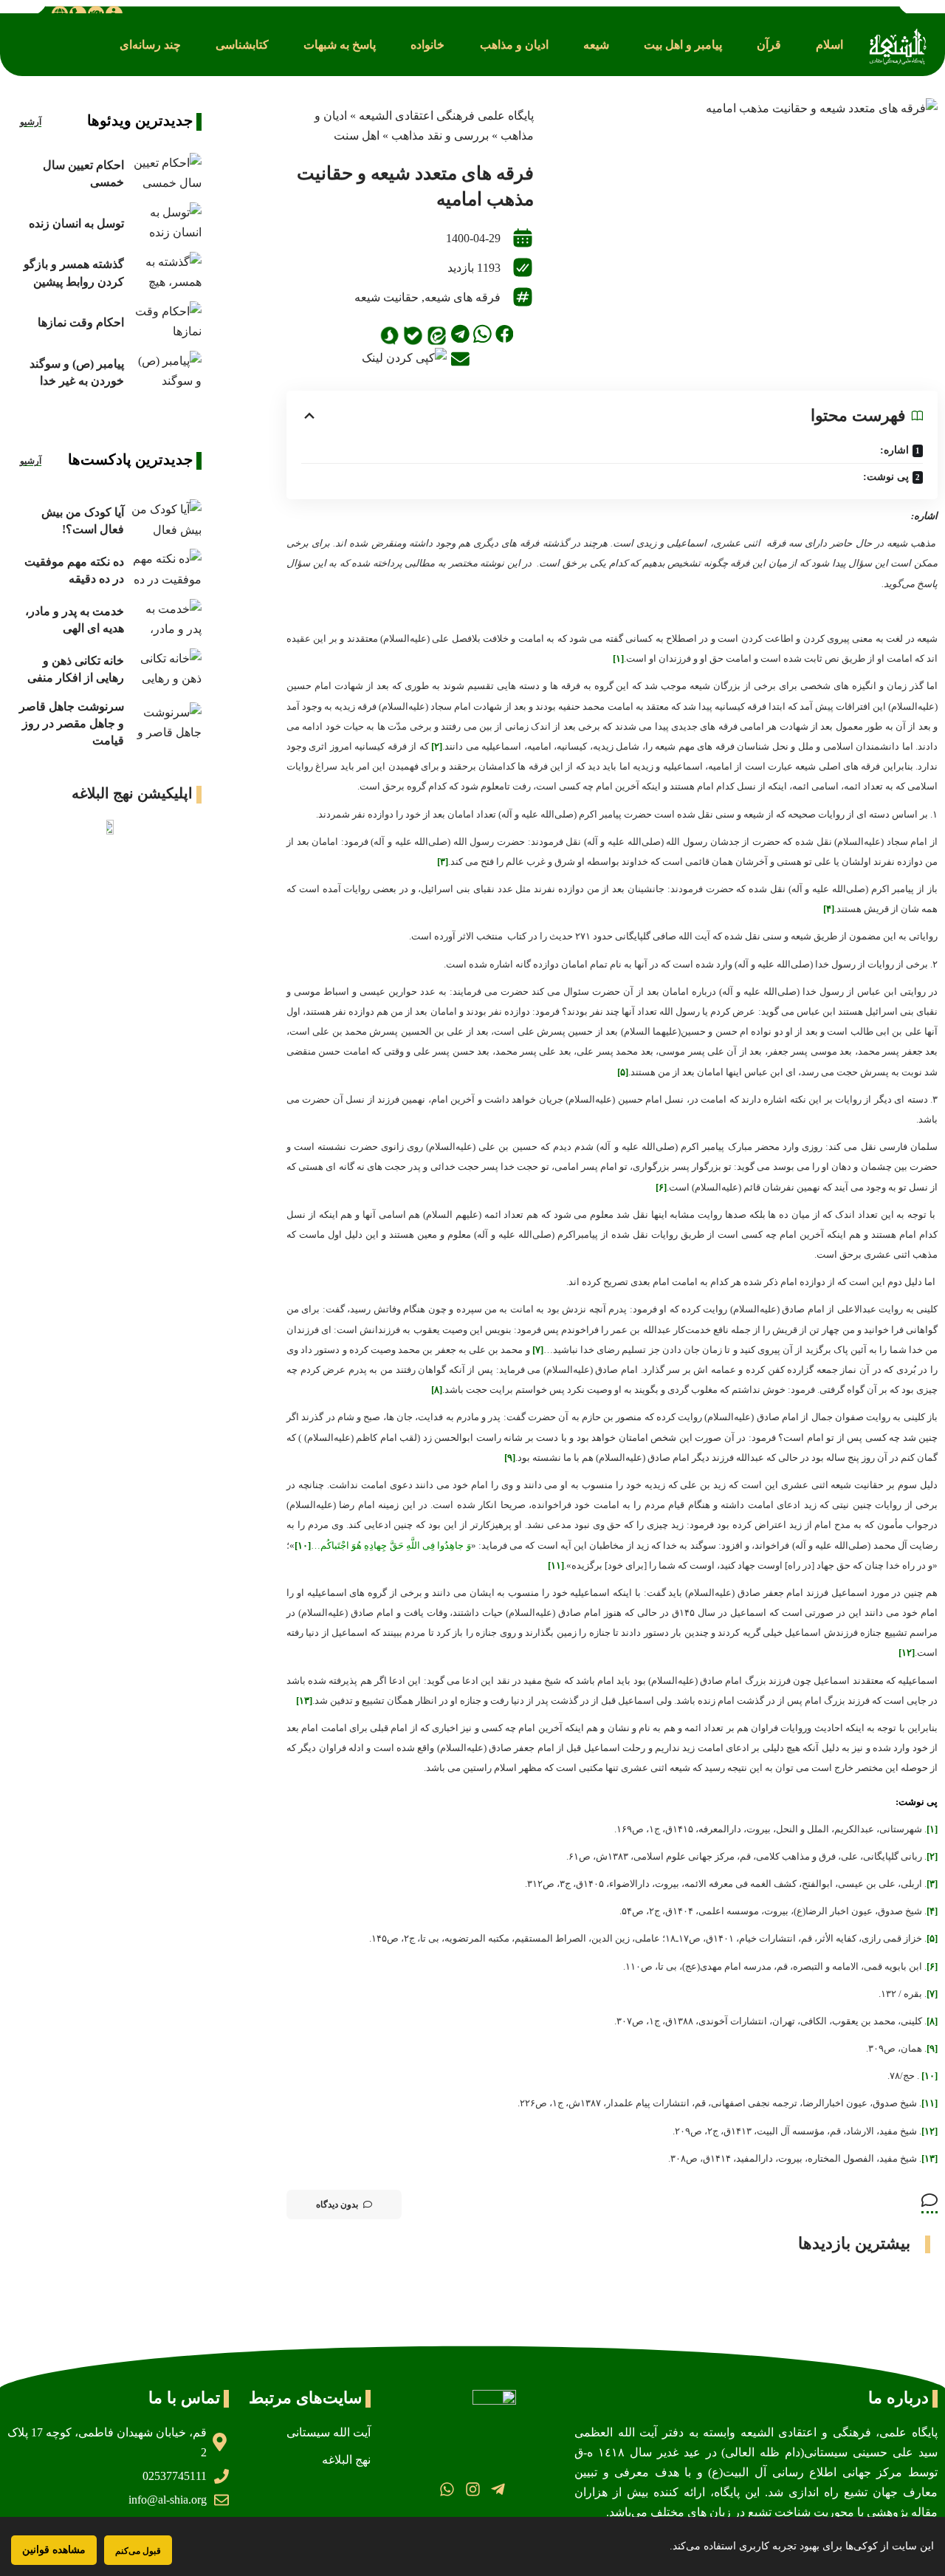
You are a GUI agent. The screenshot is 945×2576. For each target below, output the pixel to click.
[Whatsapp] (447, 2489)
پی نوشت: (886, 477)
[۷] (538, 1350)
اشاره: (894, 450)
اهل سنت (357, 136)
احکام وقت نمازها (81, 322)
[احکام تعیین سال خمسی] (166, 174)
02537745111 (175, 2476)
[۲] (437, 746)
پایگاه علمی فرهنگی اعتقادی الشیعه (446, 116)
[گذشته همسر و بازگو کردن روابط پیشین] (166, 273)
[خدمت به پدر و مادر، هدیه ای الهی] (166, 620)
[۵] (623, 1072)
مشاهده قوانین (54, 2550)
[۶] (661, 1187)
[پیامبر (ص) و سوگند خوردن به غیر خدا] (166, 372)
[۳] (443, 861)
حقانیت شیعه (386, 297)
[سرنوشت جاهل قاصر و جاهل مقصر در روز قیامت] (166, 723)
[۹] (510, 1457)
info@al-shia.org (168, 2500)
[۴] (829, 909)
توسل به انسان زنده (76, 223)
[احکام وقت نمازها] (166, 322)
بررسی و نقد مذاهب (440, 136)
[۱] (618, 658)
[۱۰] (303, 1545)
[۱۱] (556, 1565)
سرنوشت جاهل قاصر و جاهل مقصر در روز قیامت (72, 723)
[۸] (437, 1390)
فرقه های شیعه (463, 297)
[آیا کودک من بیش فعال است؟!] (166, 520)
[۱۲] (907, 1652)
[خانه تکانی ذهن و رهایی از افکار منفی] (166, 669)
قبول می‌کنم (138, 2551)
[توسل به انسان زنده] (166, 223)
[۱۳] (304, 1700)
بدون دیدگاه (337, 2205)
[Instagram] (472, 2489)
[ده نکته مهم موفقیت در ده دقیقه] (166, 570)
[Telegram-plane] (498, 2489)
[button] (829, 45)
